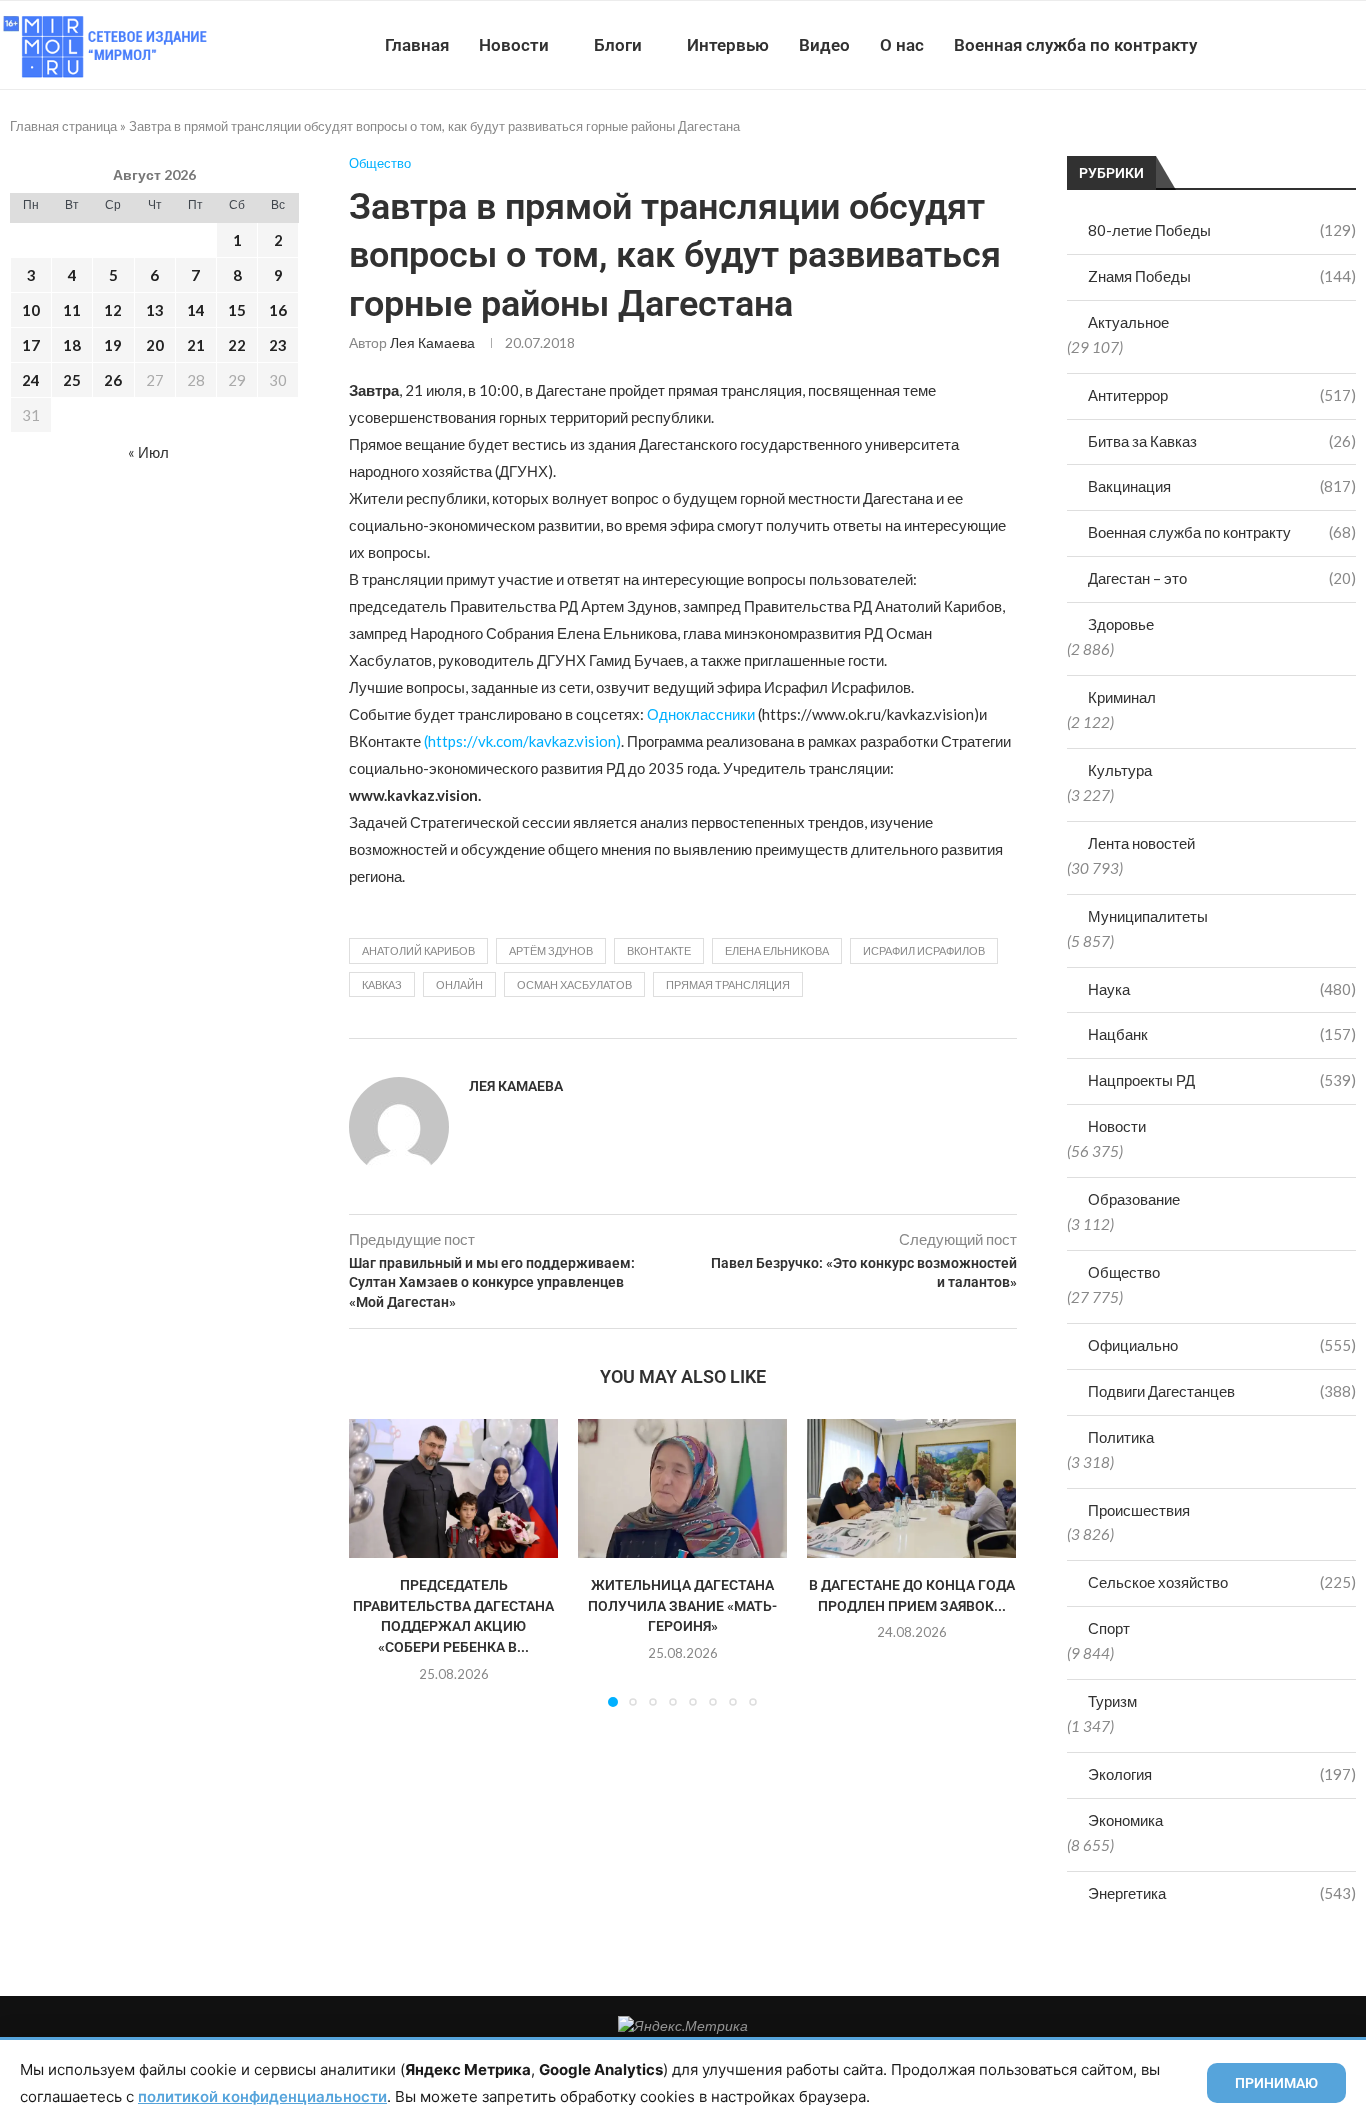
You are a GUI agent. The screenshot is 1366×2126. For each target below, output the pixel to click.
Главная (417, 45)
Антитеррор (1222, 395)
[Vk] (1283, 45)
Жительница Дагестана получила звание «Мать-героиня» (682, 1605)
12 (113, 310)
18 (72, 345)
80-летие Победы (1222, 230)
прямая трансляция (728, 984)
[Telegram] (1304, 45)
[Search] (1356, 45)
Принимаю (1276, 2083)
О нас (902, 45)
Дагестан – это (1222, 578)
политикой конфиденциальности (262, 2096)
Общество (1124, 1272)
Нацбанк (1222, 1034)
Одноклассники (701, 714)
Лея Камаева (432, 342)
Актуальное (1128, 322)
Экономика (1125, 1820)
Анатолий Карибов (418, 950)
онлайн (459, 984)
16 (278, 310)
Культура (1120, 770)
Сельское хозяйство (1222, 1582)
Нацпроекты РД (1222, 1080)
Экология (1222, 1774)
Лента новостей (1141, 843)
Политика (1121, 1437)
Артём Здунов (551, 950)
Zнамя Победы (1222, 276)
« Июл (148, 452)
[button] (376, 1562)
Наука (1222, 989)
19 (113, 345)
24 (31, 380)
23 (278, 345)
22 (237, 345)
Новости (514, 45)
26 (113, 380)
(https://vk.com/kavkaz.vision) (522, 741)
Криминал (1122, 697)
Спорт (1109, 1628)
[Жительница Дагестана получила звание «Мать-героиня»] (682, 1488)
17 (31, 345)
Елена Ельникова (777, 950)
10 (31, 310)
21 (196, 345)
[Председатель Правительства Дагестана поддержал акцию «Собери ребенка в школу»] (453, 1488)
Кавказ (382, 984)
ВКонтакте (659, 950)
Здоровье (1121, 624)
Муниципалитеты (1148, 916)
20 (155, 345)
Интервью (728, 45)
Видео (824, 45)
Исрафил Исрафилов (924, 950)
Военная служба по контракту (1075, 45)
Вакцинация (1222, 486)
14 (196, 310)
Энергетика (1222, 1893)
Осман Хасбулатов (574, 984)
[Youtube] (1262, 45)
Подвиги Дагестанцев (1222, 1391)
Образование (1134, 1199)
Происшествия (1139, 1510)
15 (237, 310)
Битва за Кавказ (1222, 441)
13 (155, 310)
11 (72, 310)
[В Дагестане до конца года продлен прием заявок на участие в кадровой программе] (911, 1488)
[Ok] (1325, 45)
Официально (1222, 1345)
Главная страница (63, 126)
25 (72, 380)
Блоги (618, 45)
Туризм (1112, 1701)
